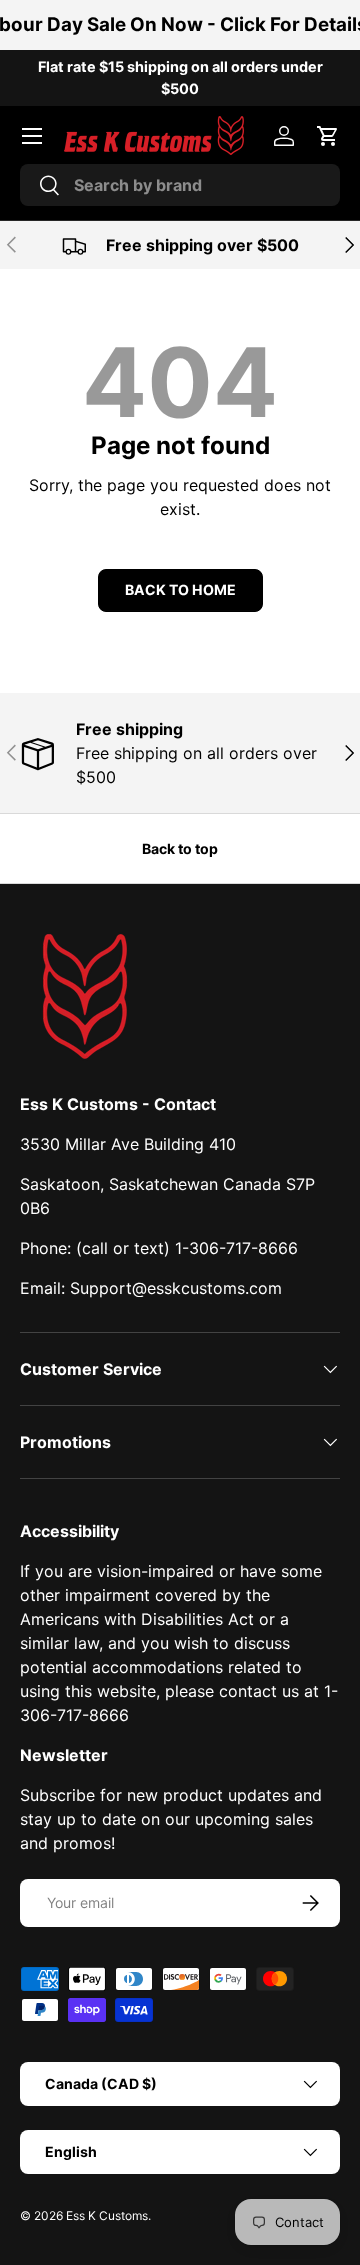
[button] (328, 136)
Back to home (180, 589)
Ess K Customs (107, 2215)
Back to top (180, 848)
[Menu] (32, 136)
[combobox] (180, 185)
